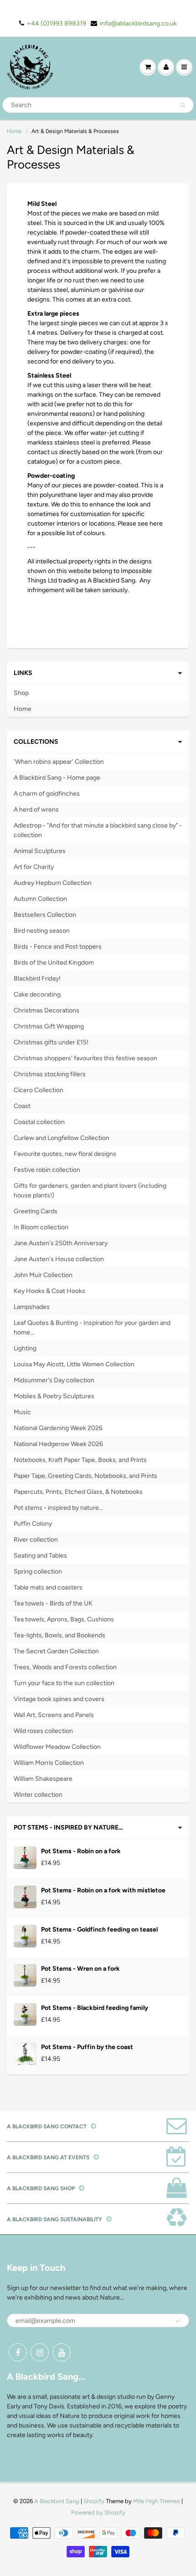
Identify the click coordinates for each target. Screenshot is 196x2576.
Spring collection (38, 1572)
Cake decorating (37, 994)
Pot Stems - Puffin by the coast (87, 2047)
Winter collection (38, 1795)
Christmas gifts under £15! (51, 1042)
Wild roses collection (43, 1731)
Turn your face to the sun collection (64, 1683)
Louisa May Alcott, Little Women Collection (74, 1364)
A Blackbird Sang (57, 2501)
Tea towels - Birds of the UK (53, 1603)
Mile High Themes (157, 2501)
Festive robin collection (47, 1170)
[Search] (183, 105)
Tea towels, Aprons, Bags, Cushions (64, 1619)
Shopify (94, 2501)
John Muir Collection (43, 1275)
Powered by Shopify (98, 2512)
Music (22, 1412)
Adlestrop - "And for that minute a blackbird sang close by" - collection (98, 830)
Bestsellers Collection (45, 915)
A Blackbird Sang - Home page (57, 778)
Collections (36, 742)
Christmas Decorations (46, 1010)
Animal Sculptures (40, 851)
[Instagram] (40, 2352)
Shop (21, 693)
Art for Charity (34, 867)
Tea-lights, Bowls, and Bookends (59, 1635)
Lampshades (32, 1307)
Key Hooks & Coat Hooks (49, 1291)
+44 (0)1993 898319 (57, 23)
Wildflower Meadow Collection (57, 1747)
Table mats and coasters (48, 1587)
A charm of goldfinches (47, 794)
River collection (36, 1540)
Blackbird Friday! (37, 979)
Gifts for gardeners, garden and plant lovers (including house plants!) (90, 1191)
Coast (22, 1106)
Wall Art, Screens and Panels (54, 1715)
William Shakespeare (43, 1779)
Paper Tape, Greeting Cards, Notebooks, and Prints (85, 1476)
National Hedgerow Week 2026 (58, 1444)
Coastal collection (39, 1122)
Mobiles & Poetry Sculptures (54, 1396)
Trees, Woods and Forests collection (65, 1667)
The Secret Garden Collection (56, 1651)
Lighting (25, 1348)
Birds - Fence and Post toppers (58, 947)
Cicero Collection (39, 1090)
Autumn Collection (40, 899)
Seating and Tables (40, 1556)
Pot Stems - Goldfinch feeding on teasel (99, 1929)
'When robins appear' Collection (59, 762)
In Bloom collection (41, 1227)
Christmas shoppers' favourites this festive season (85, 1058)
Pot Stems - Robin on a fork (81, 1851)
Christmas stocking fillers (50, 1074)
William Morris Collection (49, 1763)
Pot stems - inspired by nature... (58, 1508)
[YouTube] (62, 2352)
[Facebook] (18, 2352)
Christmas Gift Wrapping (49, 1026)
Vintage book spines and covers (59, 1699)
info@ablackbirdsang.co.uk (138, 23)
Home (14, 131)
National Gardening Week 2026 (58, 1428)
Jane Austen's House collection (59, 1259)
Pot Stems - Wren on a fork (80, 1969)
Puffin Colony (33, 1524)
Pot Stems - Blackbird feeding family (95, 2008)
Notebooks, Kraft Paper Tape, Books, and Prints (80, 1460)
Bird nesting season (42, 931)
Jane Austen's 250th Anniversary (61, 1243)
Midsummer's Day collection (54, 1380)
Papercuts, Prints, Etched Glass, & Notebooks (78, 1492)
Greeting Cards (36, 1211)
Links (23, 673)
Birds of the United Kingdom (54, 963)
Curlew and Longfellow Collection (62, 1138)
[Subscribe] (178, 2321)
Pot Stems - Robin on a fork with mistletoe (103, 1890)
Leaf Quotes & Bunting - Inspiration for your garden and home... (92, 1328)
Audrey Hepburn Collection (53, 883)
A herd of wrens (36, 810)
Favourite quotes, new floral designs (65, 1154)
